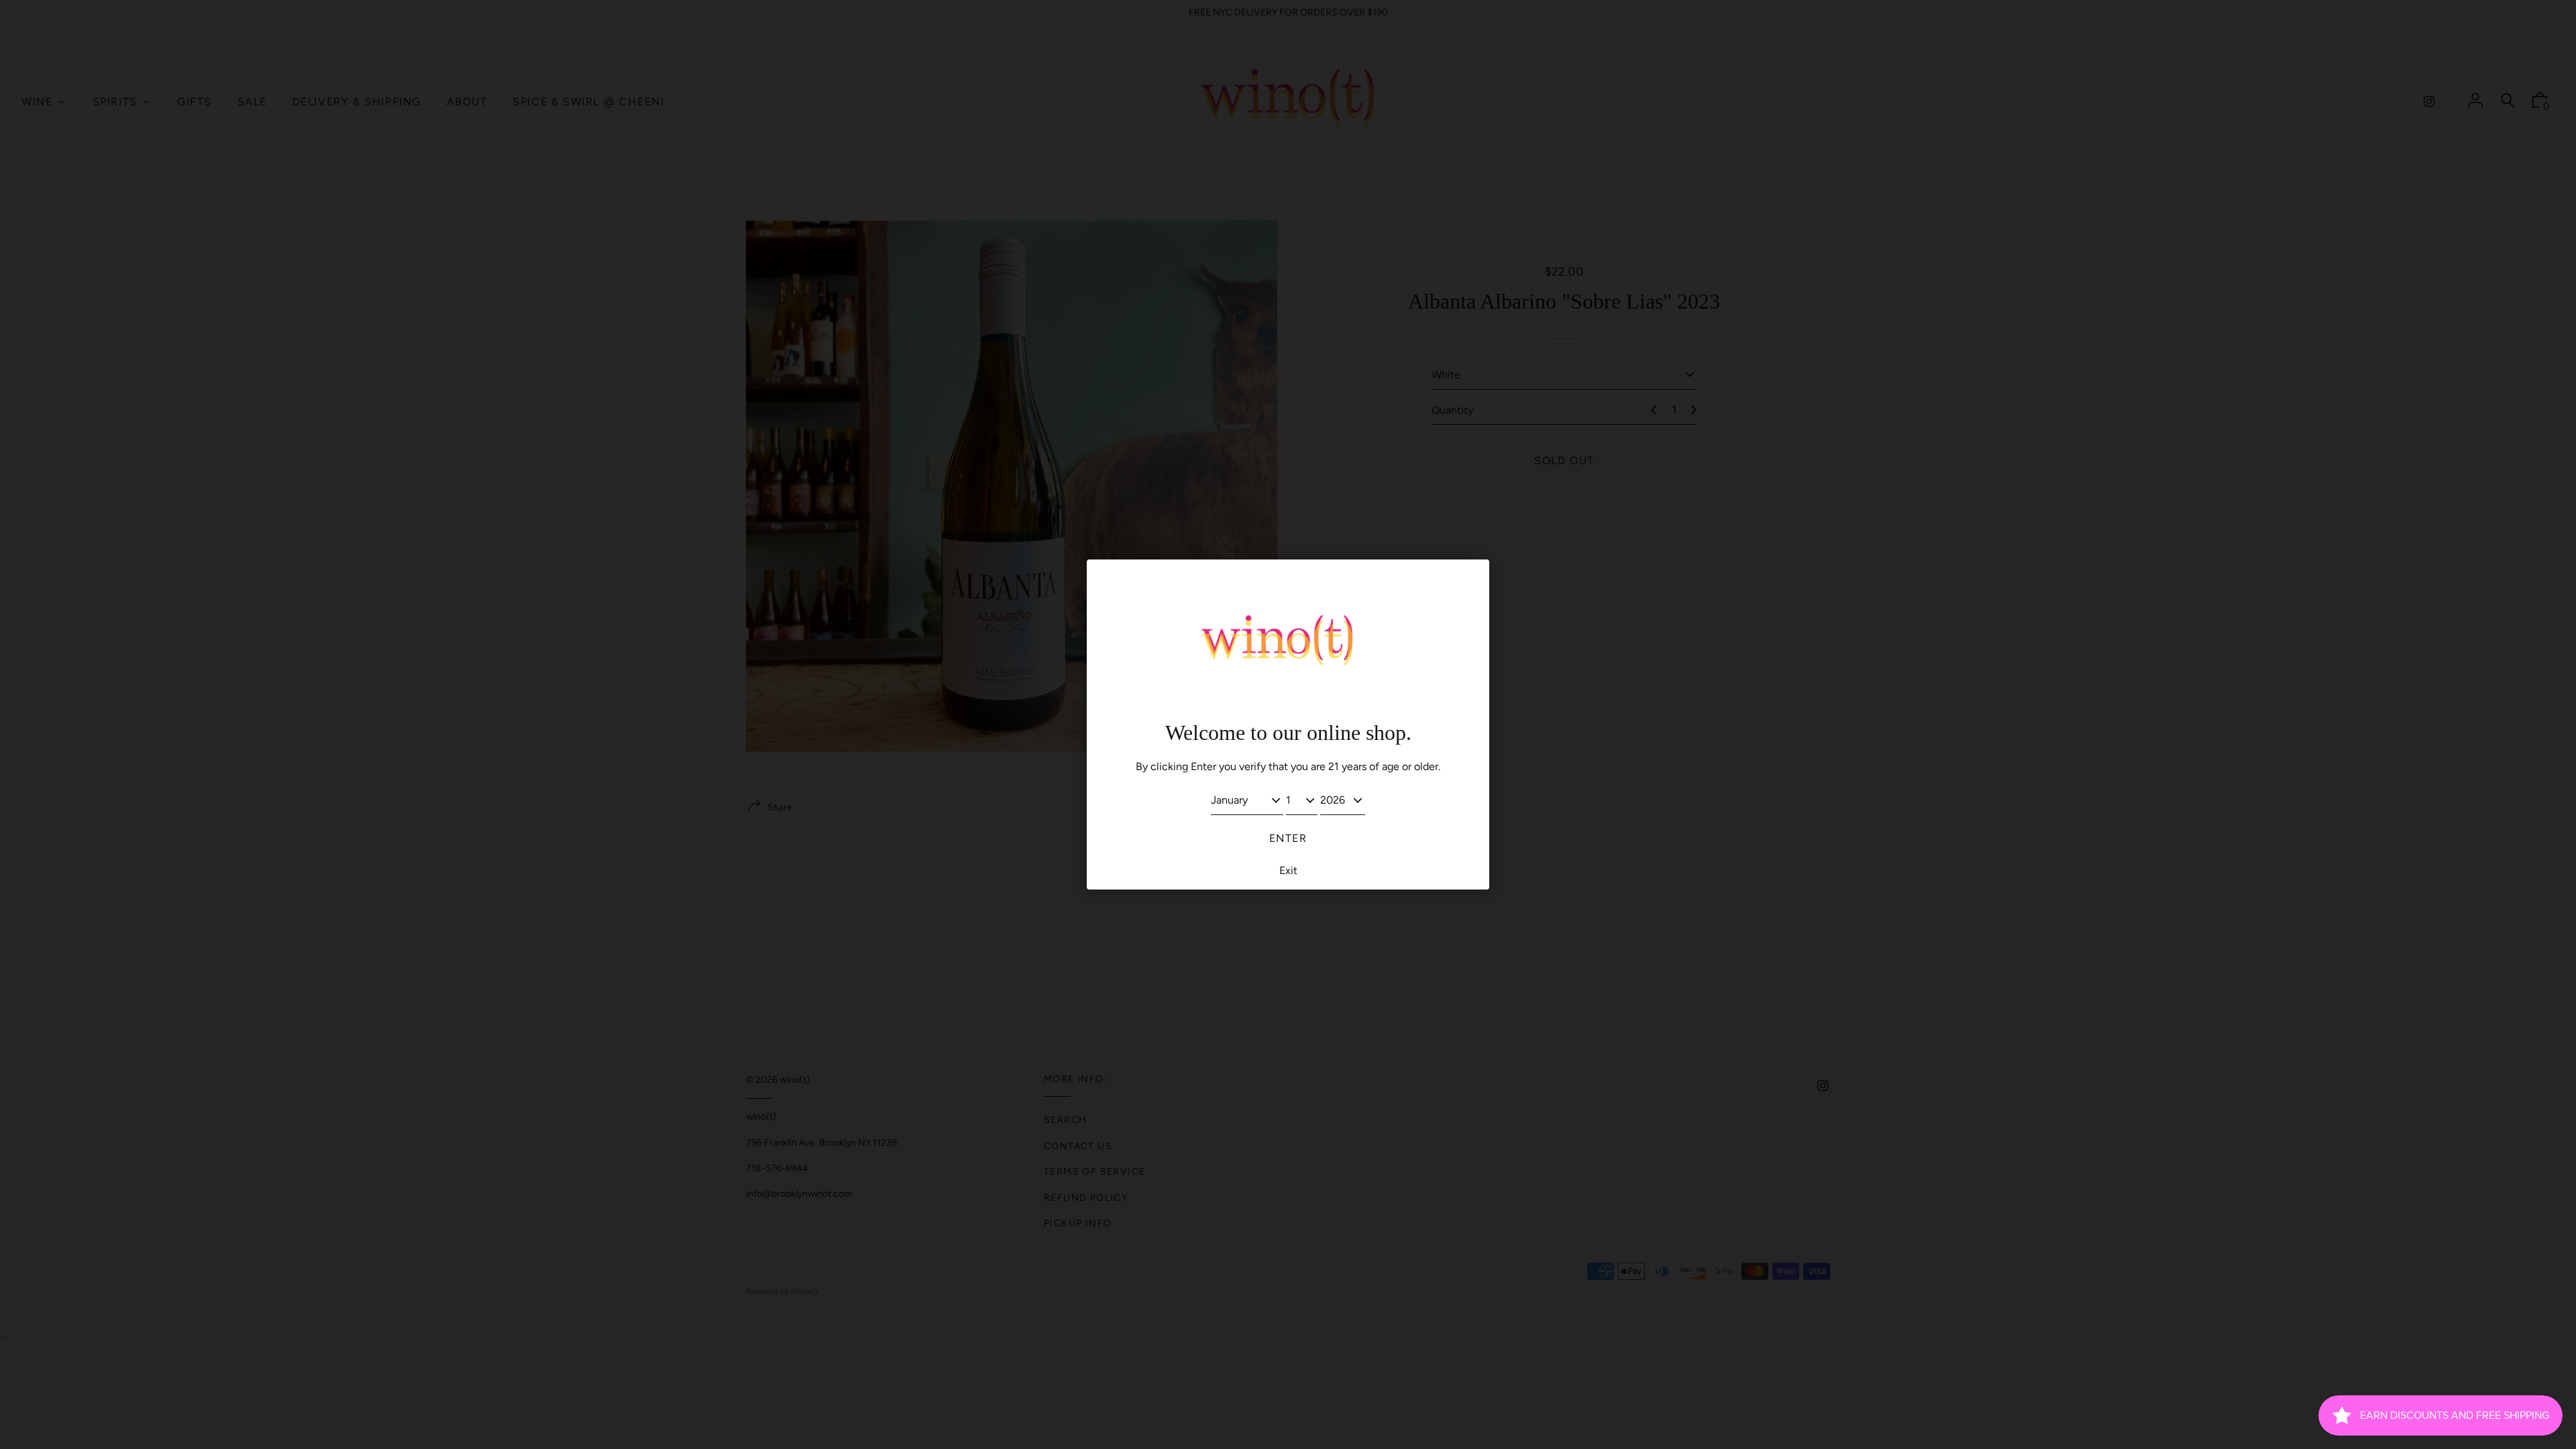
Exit (1288, 870)
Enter (1288, 838)
